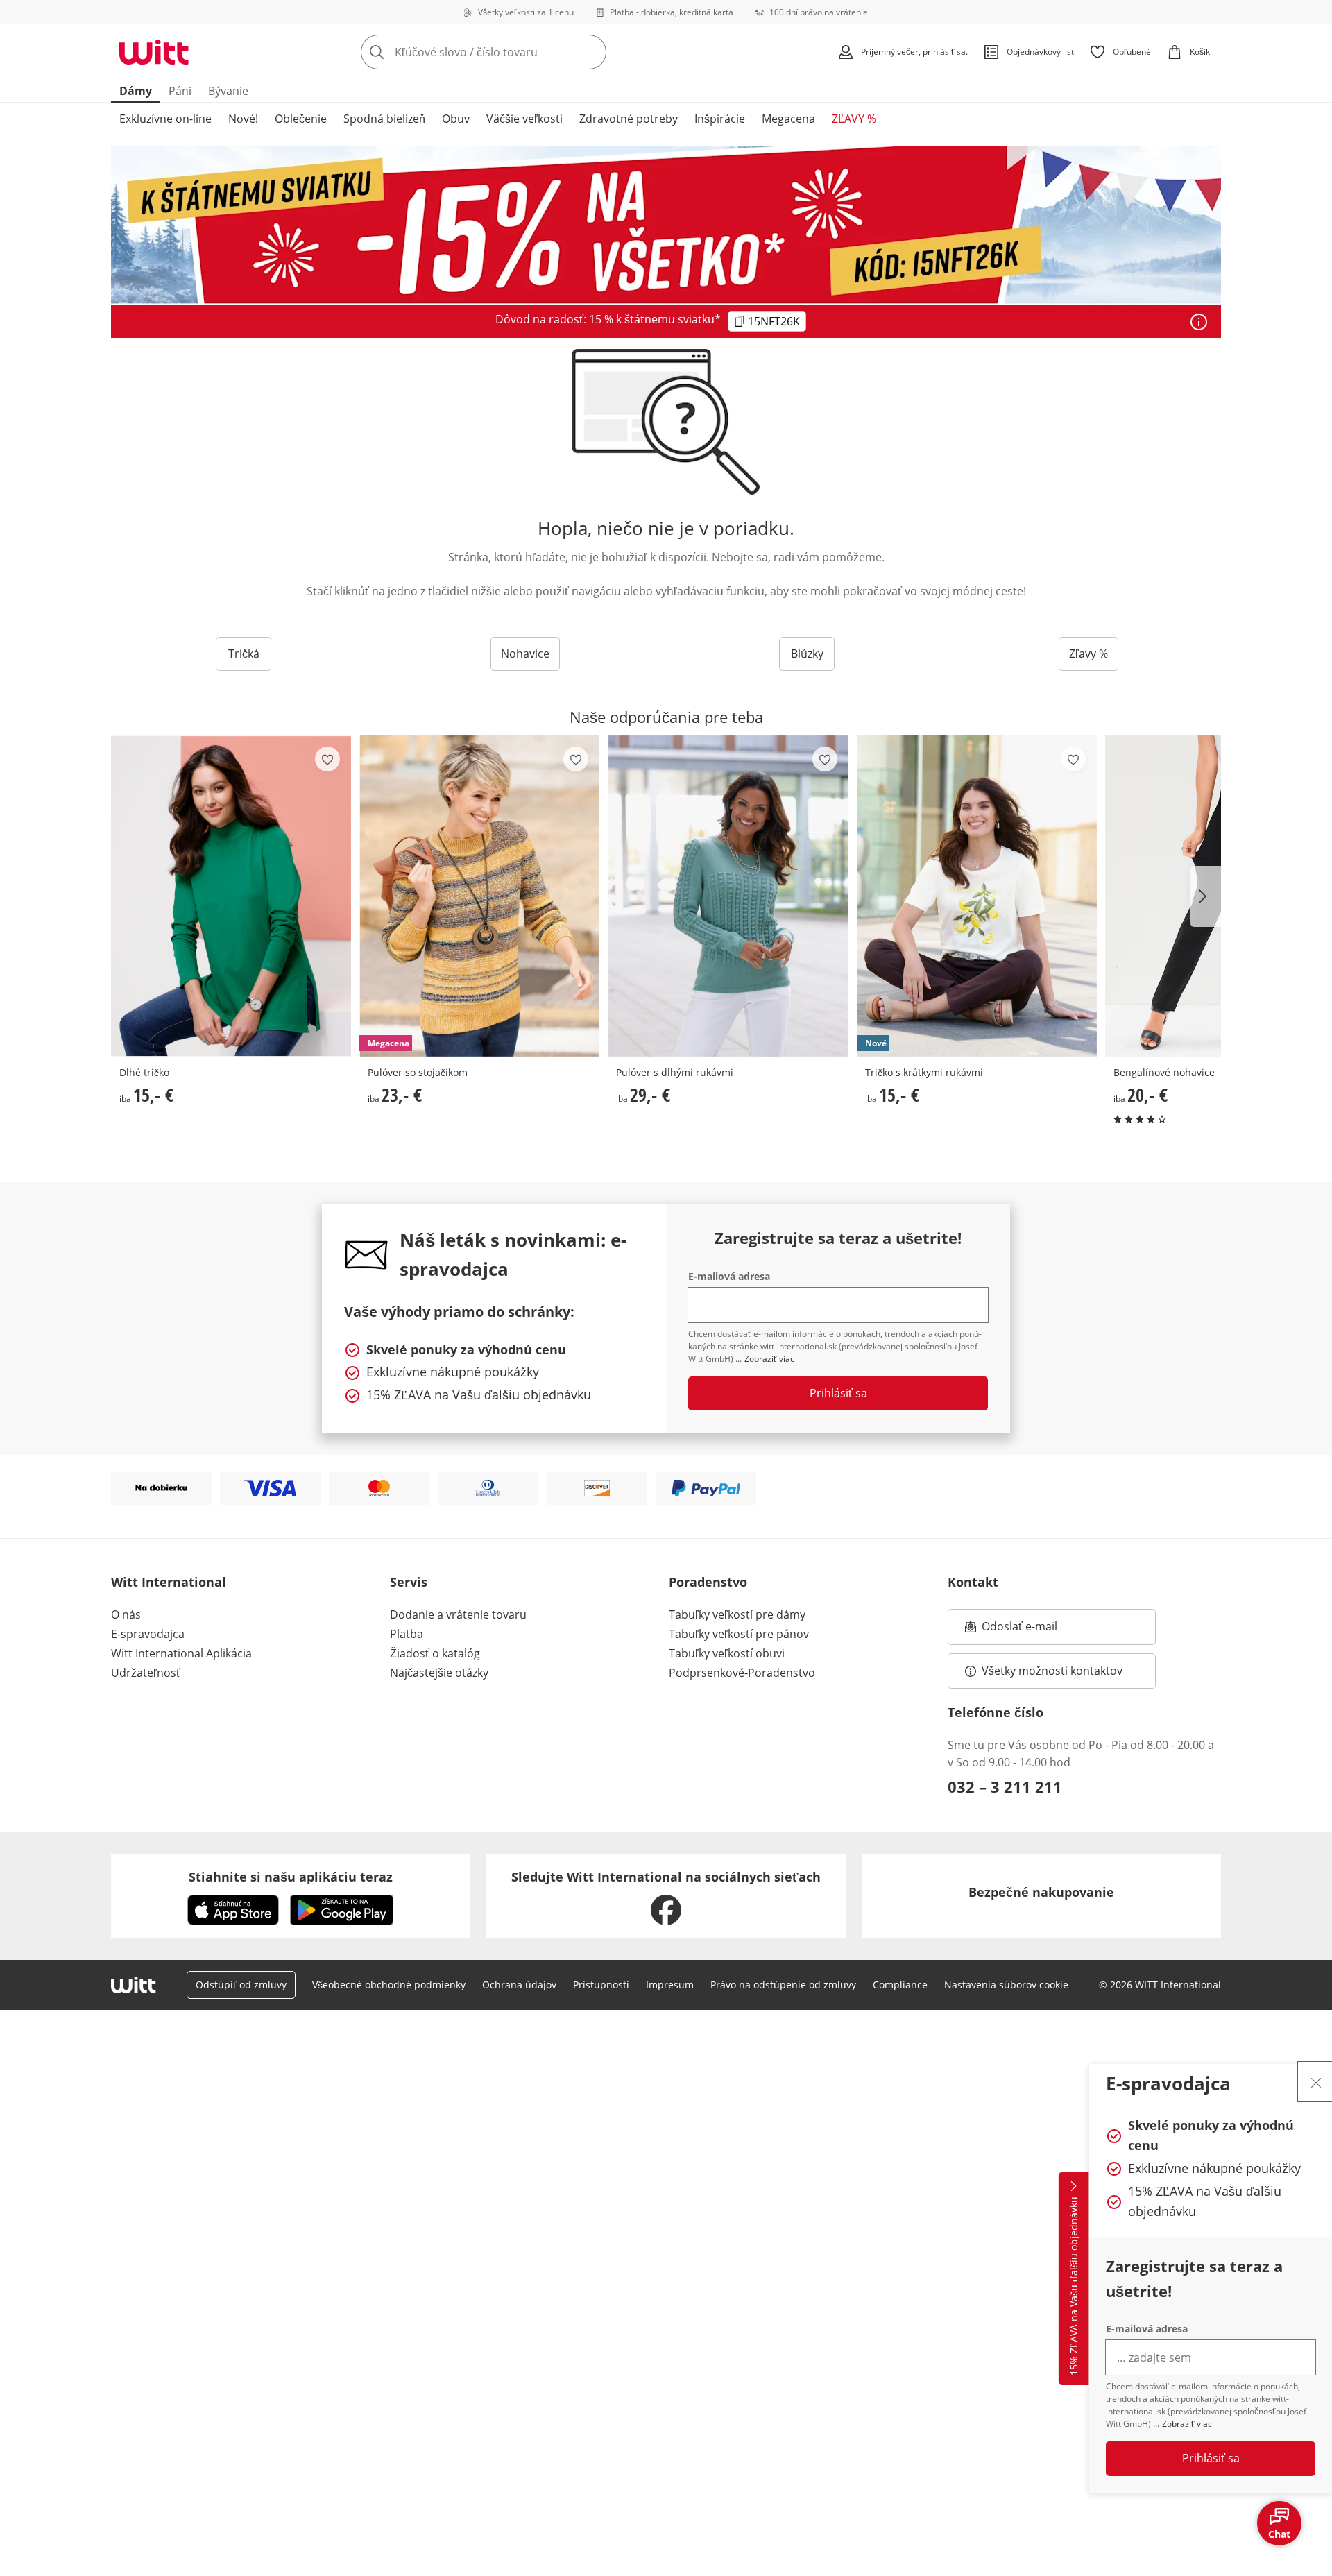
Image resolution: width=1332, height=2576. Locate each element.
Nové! (243, 119)
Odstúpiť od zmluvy (241, 1985)
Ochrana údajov (519, 1985)
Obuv (456, 119)
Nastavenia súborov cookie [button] (1006, 1985)
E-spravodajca (148, 1634)
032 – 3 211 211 (1005, 1786)
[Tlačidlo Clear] (592, 52)
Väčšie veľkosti (524, 119)
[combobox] (514, 52)
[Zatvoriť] (1316, 2081)
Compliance (900, 1985)
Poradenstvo (708, 1582)
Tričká (244, 654)
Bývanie (228, 91)
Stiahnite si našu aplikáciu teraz (291, 1877)
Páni (180, 91)
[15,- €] (231, 896)
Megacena (788, 119)
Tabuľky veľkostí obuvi (727, 1653)
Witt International (169, 1582)
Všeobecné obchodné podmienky (389, 1985)
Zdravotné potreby (629, 119)
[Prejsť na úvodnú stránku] (154, 52)
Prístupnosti (601, 1985)
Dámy (136, 91)
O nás (126, 1614)
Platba (407, 1634)
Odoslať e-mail (1034, 1630)
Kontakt (973, 1582)
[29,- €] (728, 896)
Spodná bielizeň (384, 119)
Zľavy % (1088, 654)
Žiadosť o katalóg (435, 1653)
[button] (1206, 896)
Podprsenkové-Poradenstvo (742, 1673)
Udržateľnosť (146, 1673)
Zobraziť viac (1187, 2424)
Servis (409, 1582)
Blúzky (807, 654)
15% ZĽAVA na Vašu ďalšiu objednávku (1074, 2286)
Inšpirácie (720, 119)
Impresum (670, 1985)
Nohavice (525, 654)
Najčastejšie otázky (439, 1673)
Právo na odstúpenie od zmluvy (783, 1985)
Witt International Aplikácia (181, 1653)
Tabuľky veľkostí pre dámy (737, 1614)
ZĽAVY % (854, 119)
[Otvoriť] (1199, 322)
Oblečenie (301, 119)
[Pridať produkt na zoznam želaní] (327, 759)
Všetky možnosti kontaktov (1052, 1671)
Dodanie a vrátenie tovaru (458, 1614)
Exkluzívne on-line (165, 119)
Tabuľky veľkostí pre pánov (739, 1634)
